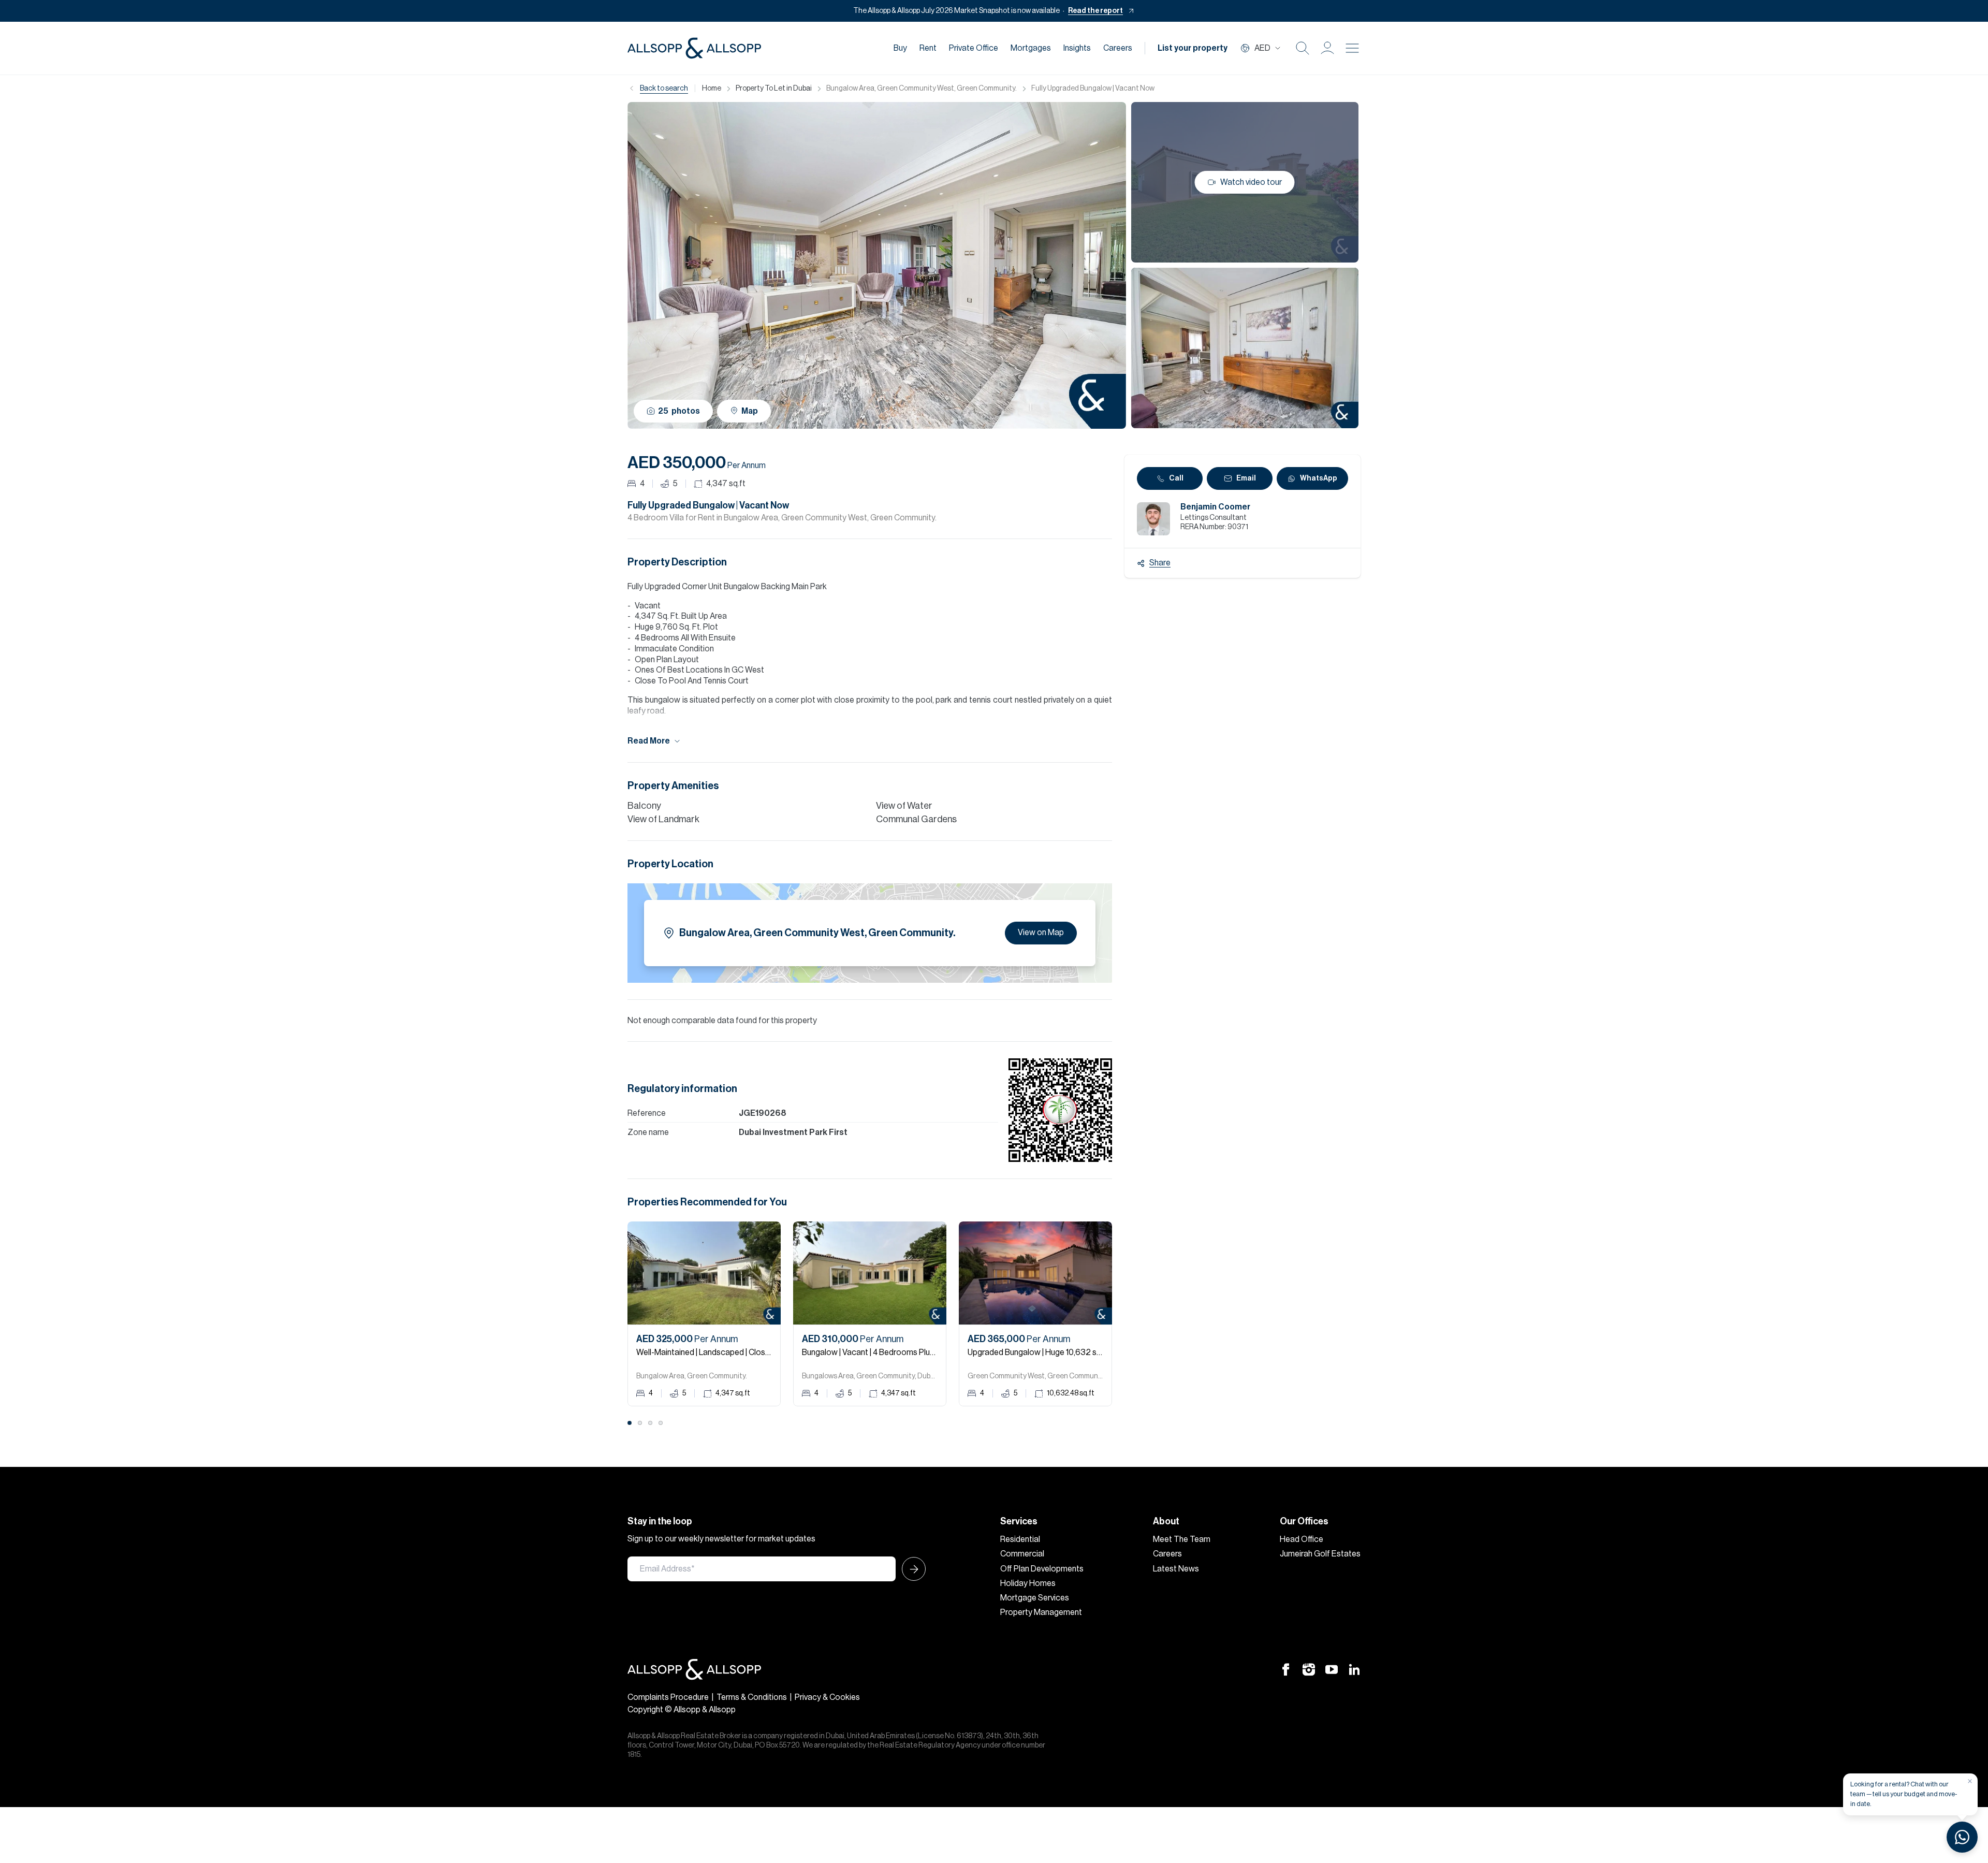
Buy (900, 48)
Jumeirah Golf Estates (1320, 1554)
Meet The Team (1182, 1539)
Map (750, 411)
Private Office (974, 48)
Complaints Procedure (668, 1697)
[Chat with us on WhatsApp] (1962, 1837)
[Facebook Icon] (1286, 1669)
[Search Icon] (1303, 48)
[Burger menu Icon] (1352, 48)
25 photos (679, 411)
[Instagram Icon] (1309, 1669)
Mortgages (1031, 48)
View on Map (1041, 933)
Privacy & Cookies (827, 1697)
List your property (1193, 48)
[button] (1327, 48)
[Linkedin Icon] (1354, 1669)
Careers (1118, 48)
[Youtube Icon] (1332, 1669)
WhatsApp (1319, 478)
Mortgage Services (1035, 1598)
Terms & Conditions (752, 1697)
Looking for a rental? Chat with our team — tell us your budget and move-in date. (1904, 1794)
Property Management (1041, 1612)
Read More (649, 741)
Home (712, 89)
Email (1246, 478)
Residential (1020, 1539)
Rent (928, 48)
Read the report (1095, 11)
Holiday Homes (1028, 1583)
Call (1176, 478)
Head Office (1302, 1539)
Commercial (1022, 1554)
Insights (1077, 48)
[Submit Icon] (911, 1569)
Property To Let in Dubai (774, 89)
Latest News (1176, 1569)
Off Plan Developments (1042, 1569)
